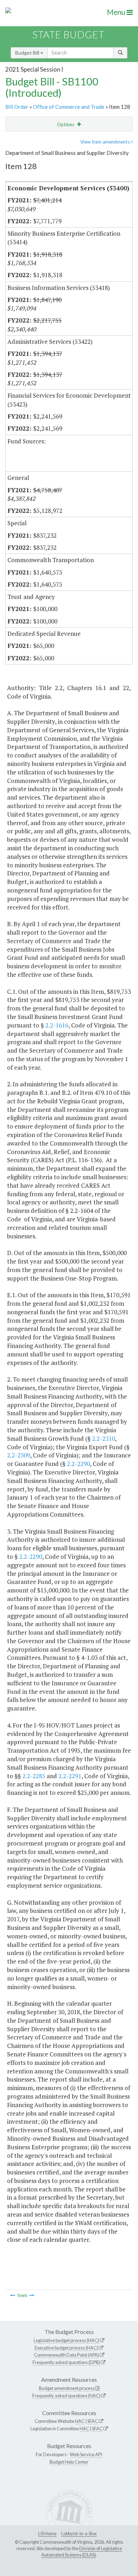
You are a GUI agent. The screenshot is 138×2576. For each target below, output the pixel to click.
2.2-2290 (78, 1464)
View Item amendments (106, 142)
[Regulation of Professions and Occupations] (13, 2295)
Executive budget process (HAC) (66, 2348)
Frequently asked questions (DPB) (66, 2362)
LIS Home (47, 2533)
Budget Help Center (69, 2462)
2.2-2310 (103, 1438)
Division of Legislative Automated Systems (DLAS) (82, 2552)
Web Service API (86, 2454)
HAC (80, 2421)
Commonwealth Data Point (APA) (67, 2355)
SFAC (93, 2421)
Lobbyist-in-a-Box (79, 2533)
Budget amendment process (67, 2388)
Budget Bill (28, 53)
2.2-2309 (19, 1455)
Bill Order (17, 107)
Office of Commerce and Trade (69, 107)
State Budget (68, 35)
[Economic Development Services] (32, 2295)
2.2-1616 (57, 1025)
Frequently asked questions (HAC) (66, 2396)
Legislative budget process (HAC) (66, 2340)
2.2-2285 (34, 1776)
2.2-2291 (70, 1776)
